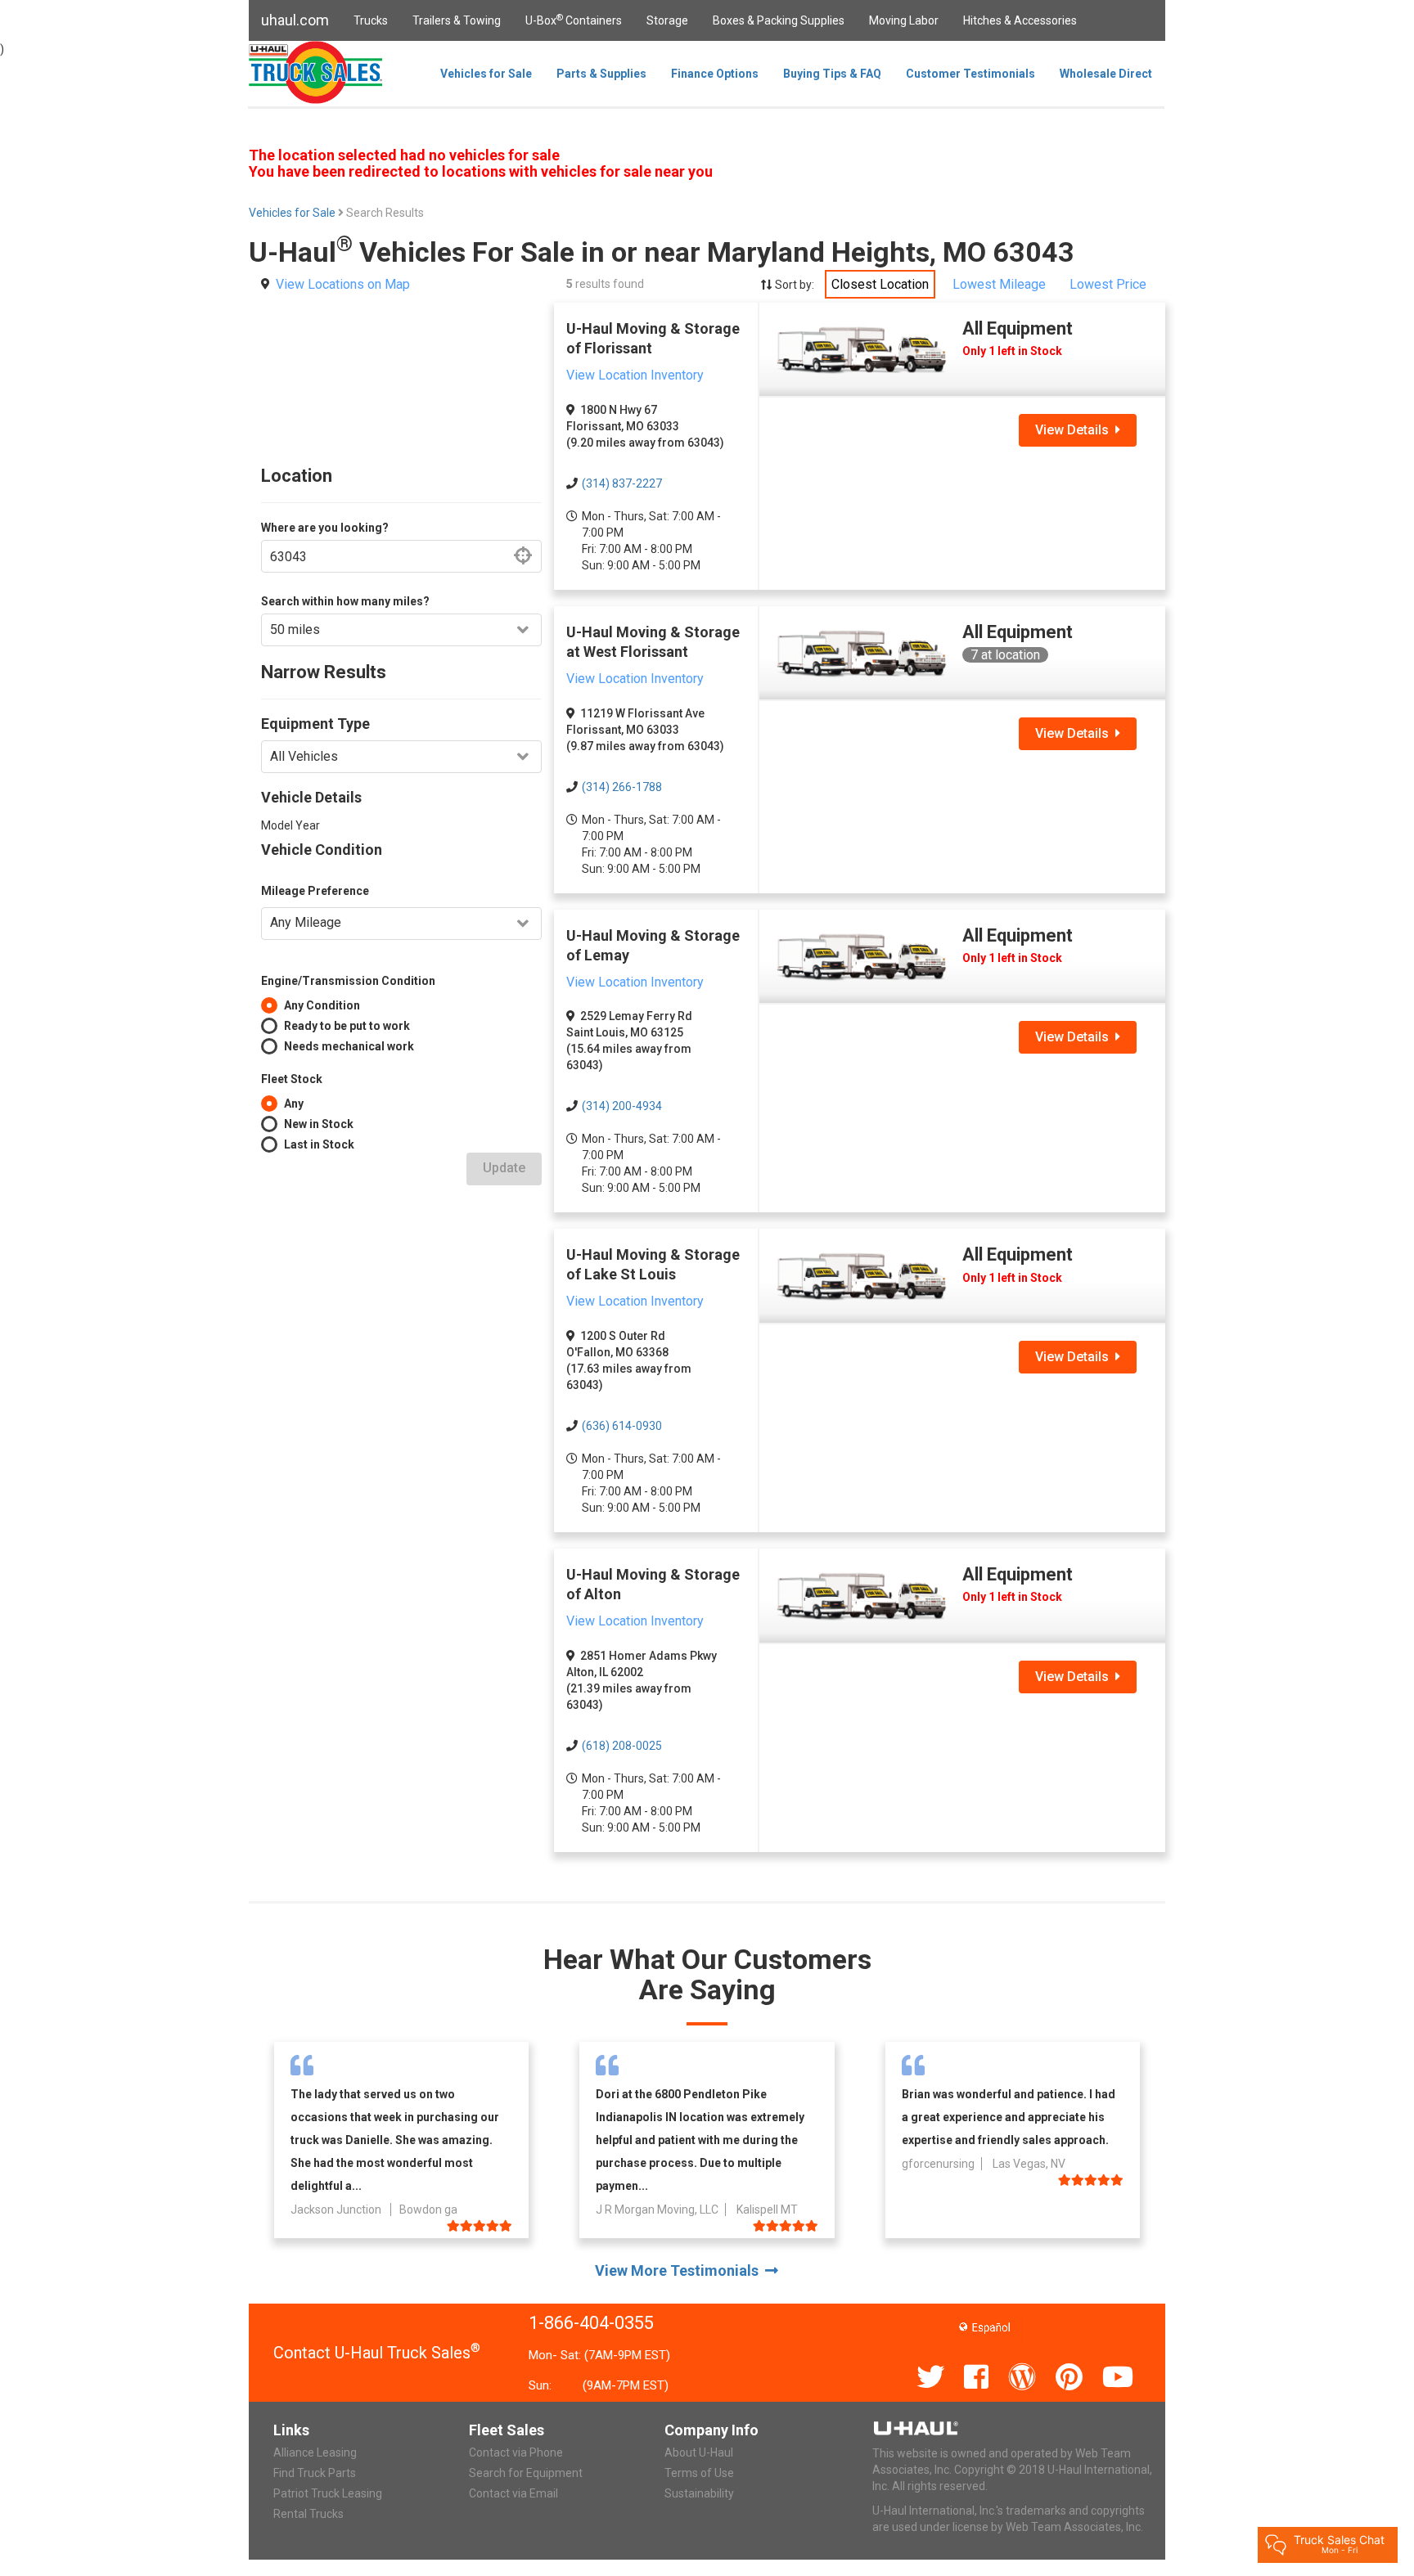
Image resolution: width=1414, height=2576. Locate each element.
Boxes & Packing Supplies (779, 20)
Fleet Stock (292, 1079)
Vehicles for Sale (486, 74)
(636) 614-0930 (622, 1426)
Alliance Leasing (315, 2452)
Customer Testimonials (970, 74)
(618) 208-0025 (622, 1746)
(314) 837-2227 (622, 483)
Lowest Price (1108, 284)
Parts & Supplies (601, 74)
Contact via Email (513, 2493)
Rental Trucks (308, 2514)
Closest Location (880, 284)
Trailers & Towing (457, 20)
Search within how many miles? (345, 601)
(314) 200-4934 (622, 1106)
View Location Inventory (635, 375)
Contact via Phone (516, 2452)
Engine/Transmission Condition (348, 981)
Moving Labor (904, 20)
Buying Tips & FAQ (832, 74)
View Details (1075, 430)
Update (504, 1168)
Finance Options (715, 74)
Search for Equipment (526, 2473)
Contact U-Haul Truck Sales (377, 2353)
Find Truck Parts (315, 2473)
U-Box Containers (574, 20)
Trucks (371, 20)
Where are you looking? (325, 528)
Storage (667, 20)
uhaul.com (295, 20)
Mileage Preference (315, 891)
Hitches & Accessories (1020, 20)
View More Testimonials (680, 2270)
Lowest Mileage (999, 284)
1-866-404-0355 (591, 2323)
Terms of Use (699, 2473)
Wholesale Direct (1106, 74)
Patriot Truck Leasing (328, 2493)
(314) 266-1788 (622, 787)
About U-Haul (699, 2452)
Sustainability (699, 2493)
